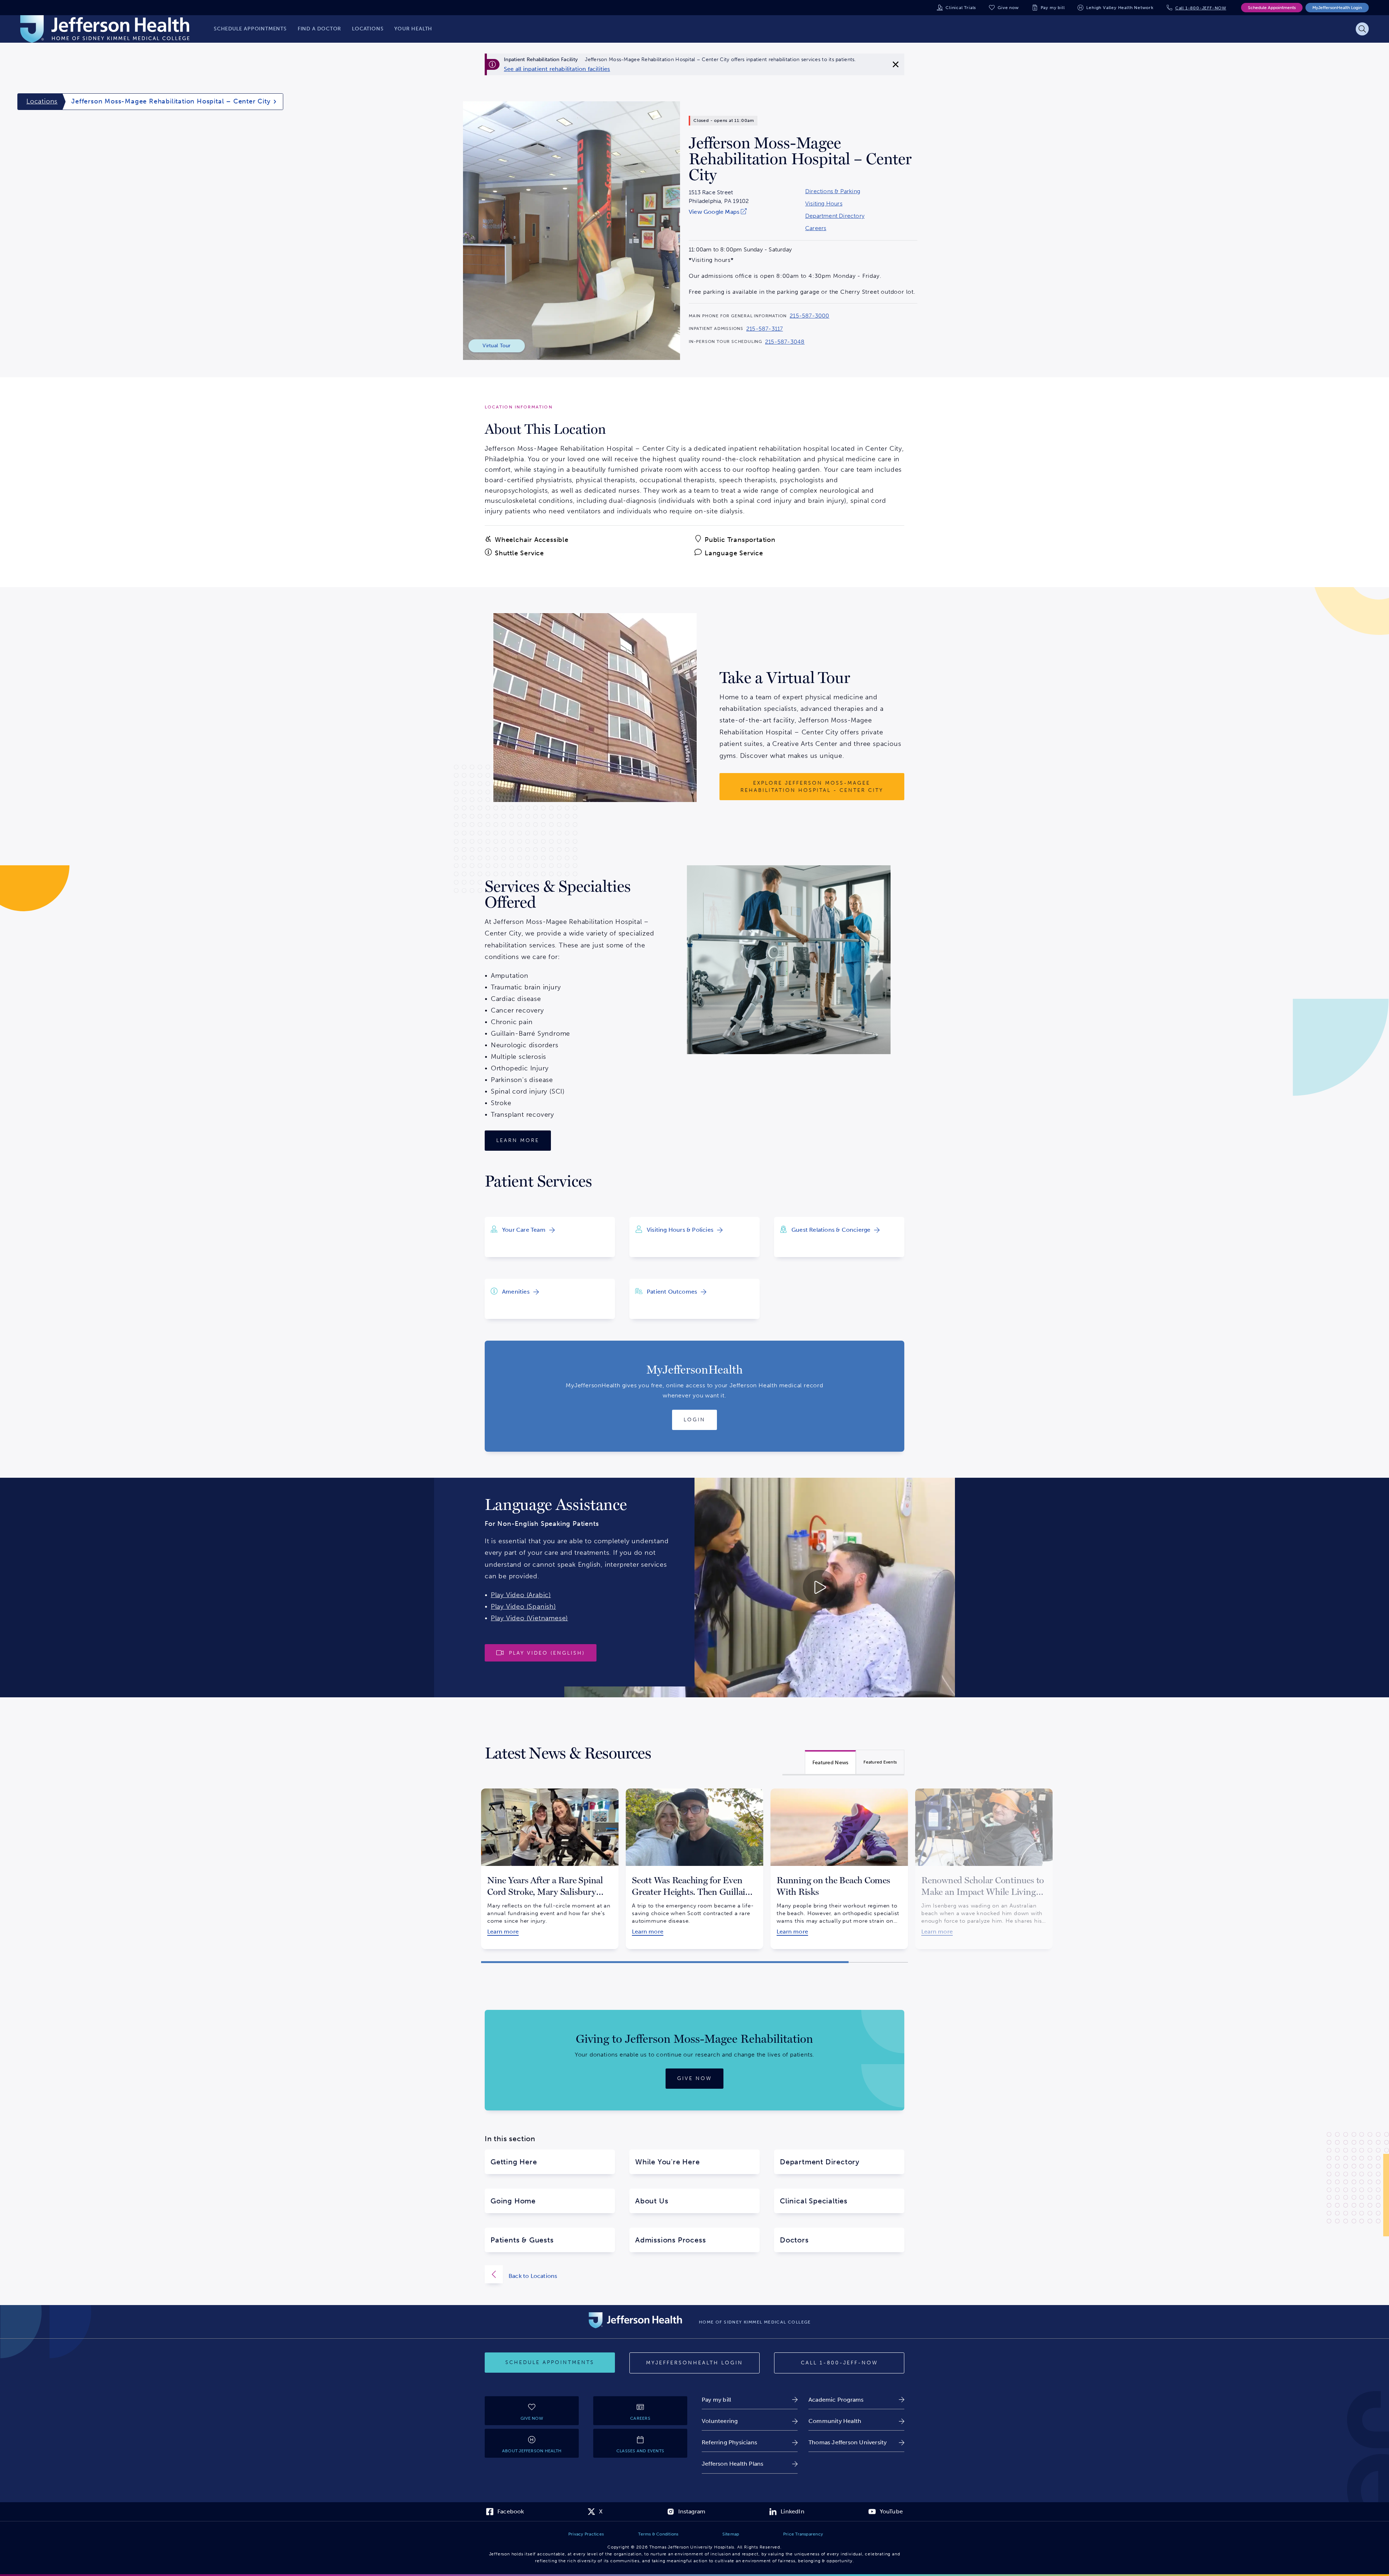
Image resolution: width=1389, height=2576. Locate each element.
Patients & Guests (522, 2240)
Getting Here (514, 2162)
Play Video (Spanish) (523, 1607)
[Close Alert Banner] (896, 64)
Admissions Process (670, 2240)
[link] (557, 69)
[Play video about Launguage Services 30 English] (760, 1588)
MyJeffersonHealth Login (1337, 8)
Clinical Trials (961, 8)
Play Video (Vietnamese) (529, 1618)
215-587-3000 (809, 316)
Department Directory (835, 216)
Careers (816, 228)
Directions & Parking (833, 191)
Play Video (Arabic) (521, 1595)
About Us (652, 2201)
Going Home (513, 2201)
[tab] (831, 1762)
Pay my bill (1053, 8)
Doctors (794, 2240)
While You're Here (668, 2162)
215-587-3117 (764, 329)
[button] (665, 1962)
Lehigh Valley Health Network (1120, 8)
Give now (1008, 8)
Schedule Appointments (1272, 8)
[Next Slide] (917, 1863)
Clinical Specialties (814, 2201)
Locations (42, 101)
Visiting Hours (824, 204)
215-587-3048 (785, 342)
